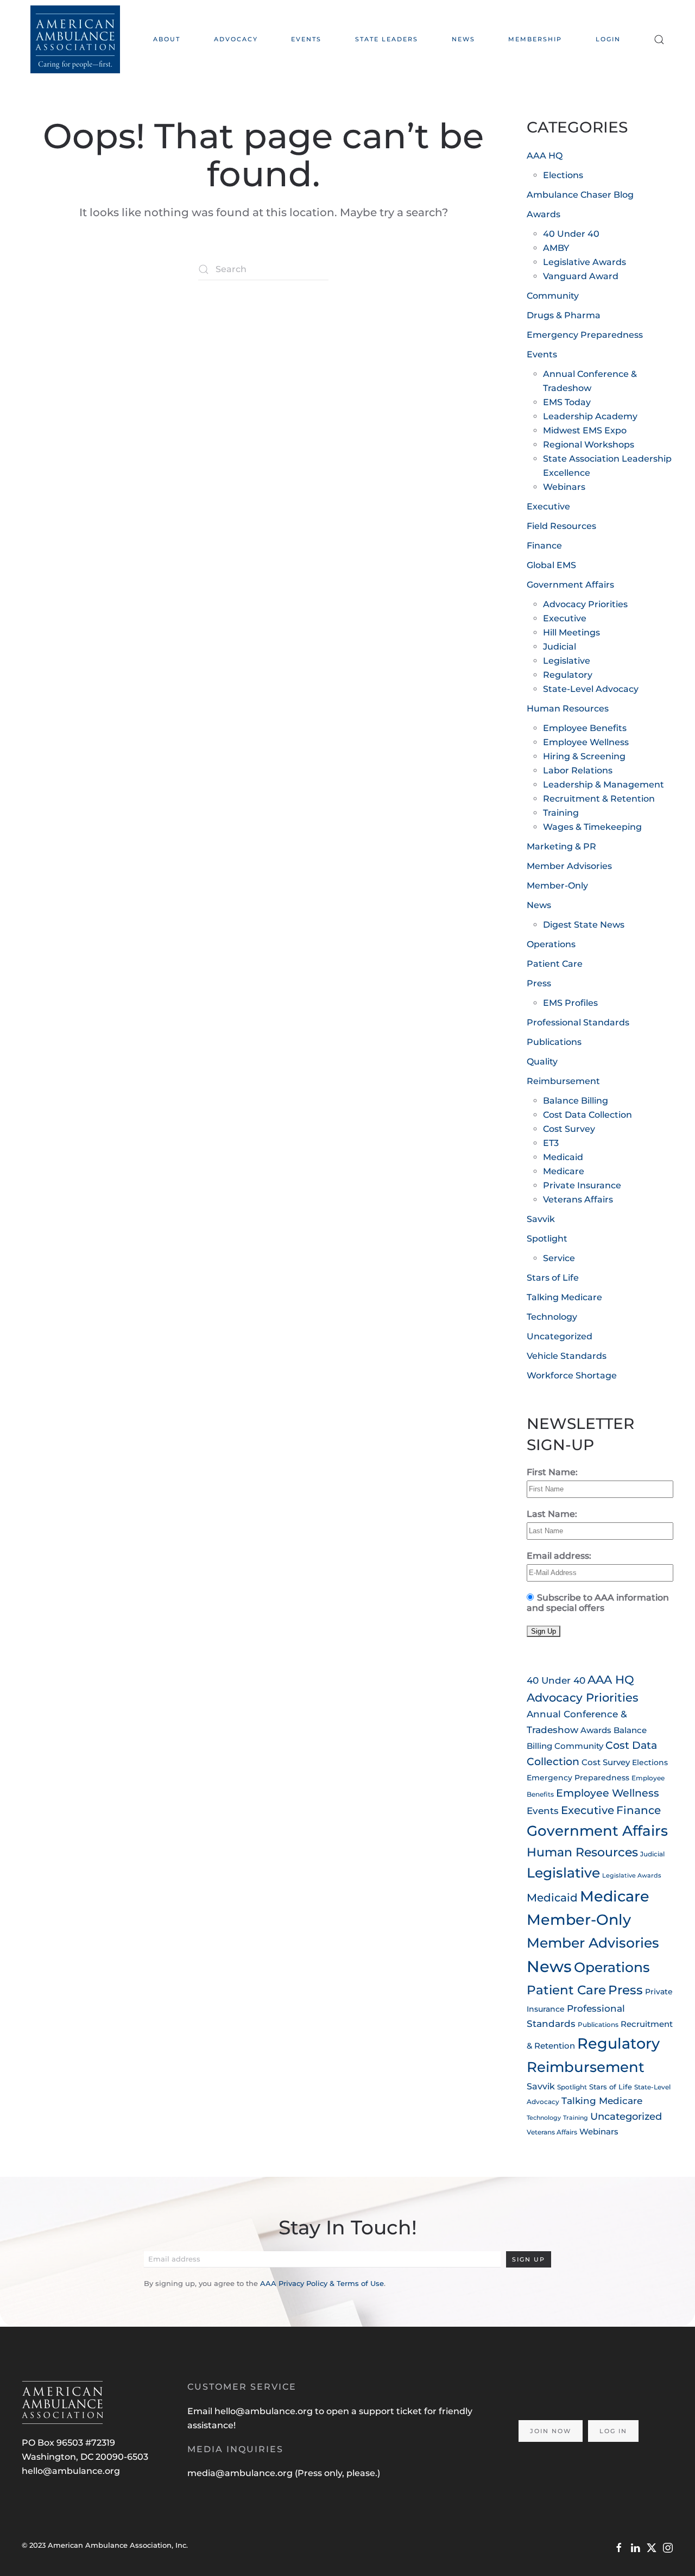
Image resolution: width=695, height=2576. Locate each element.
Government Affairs (570, 585)
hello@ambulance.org (71, 2471)
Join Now (551, 2431)
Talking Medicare (564, 1297)
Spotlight (547, 1239)
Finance (544, 546)
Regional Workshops (589, 445)
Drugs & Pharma (564, 315)
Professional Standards (578, 1022)
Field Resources (561, 526)
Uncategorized (560, 1336)
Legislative (567, 661)
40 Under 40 (571, 234)
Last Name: (552, 1514)
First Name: (552, 1472)
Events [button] (306, 39)
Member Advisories (569, 866)
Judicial (560, 647)
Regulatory (568, 675)
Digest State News (584, 925)
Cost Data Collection (587, 1115)
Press (539, 983)
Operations (551, 944)
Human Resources (568, 708)
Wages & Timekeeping (592, 827)
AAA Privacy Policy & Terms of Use (322, 2283)
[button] (659, 39)
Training (561, 813)
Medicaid (563, 1157)
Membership (535, 39)
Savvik (541, 1219)
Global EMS (551, 565)
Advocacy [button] (236, 39)
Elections (563, 175)
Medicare (564, 1171)
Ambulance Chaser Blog (580, 195)
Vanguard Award (581, 276)
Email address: (559, 1556)
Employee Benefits (585, 728)
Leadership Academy (590, 416)
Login (608, 39)
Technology (552, 1317)
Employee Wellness (586, 742)
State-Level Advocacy (591, 689)
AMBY (556, 248)
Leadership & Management (604, 785)
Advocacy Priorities (585, 604)
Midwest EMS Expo (585, 430)
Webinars (564, 487)
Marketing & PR (561, 846)
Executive (548, 506)
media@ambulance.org (241, 2473)
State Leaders (387, 39)
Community (553, 296)
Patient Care (555, 964)
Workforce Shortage (572, 1375)
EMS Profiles (570, 1003)
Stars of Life (553, 1278)
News (463, 39)
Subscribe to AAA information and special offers (598, 1603)
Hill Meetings (571, 632)
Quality (542, 1062)
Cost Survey (569, 1129)
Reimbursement (563, 1081)
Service (559, 1258)
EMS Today (567, 402)
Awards (544, 214)
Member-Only (557, 886)
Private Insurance (582, 1185)
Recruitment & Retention (599, 799)
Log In (613, 2431)
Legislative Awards (585, 262)
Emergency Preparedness (585, 335)
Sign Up (529, 2259)
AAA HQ (545, 156)
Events (542, 354)
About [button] (167, 39)
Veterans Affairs (578, 1199)
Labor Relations (578, 770)
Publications (554, 1042)
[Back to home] (75, 39)
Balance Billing (576, 1101)
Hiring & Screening (584, 756)
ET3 (551, 1143)
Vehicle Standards (567, 1356)
